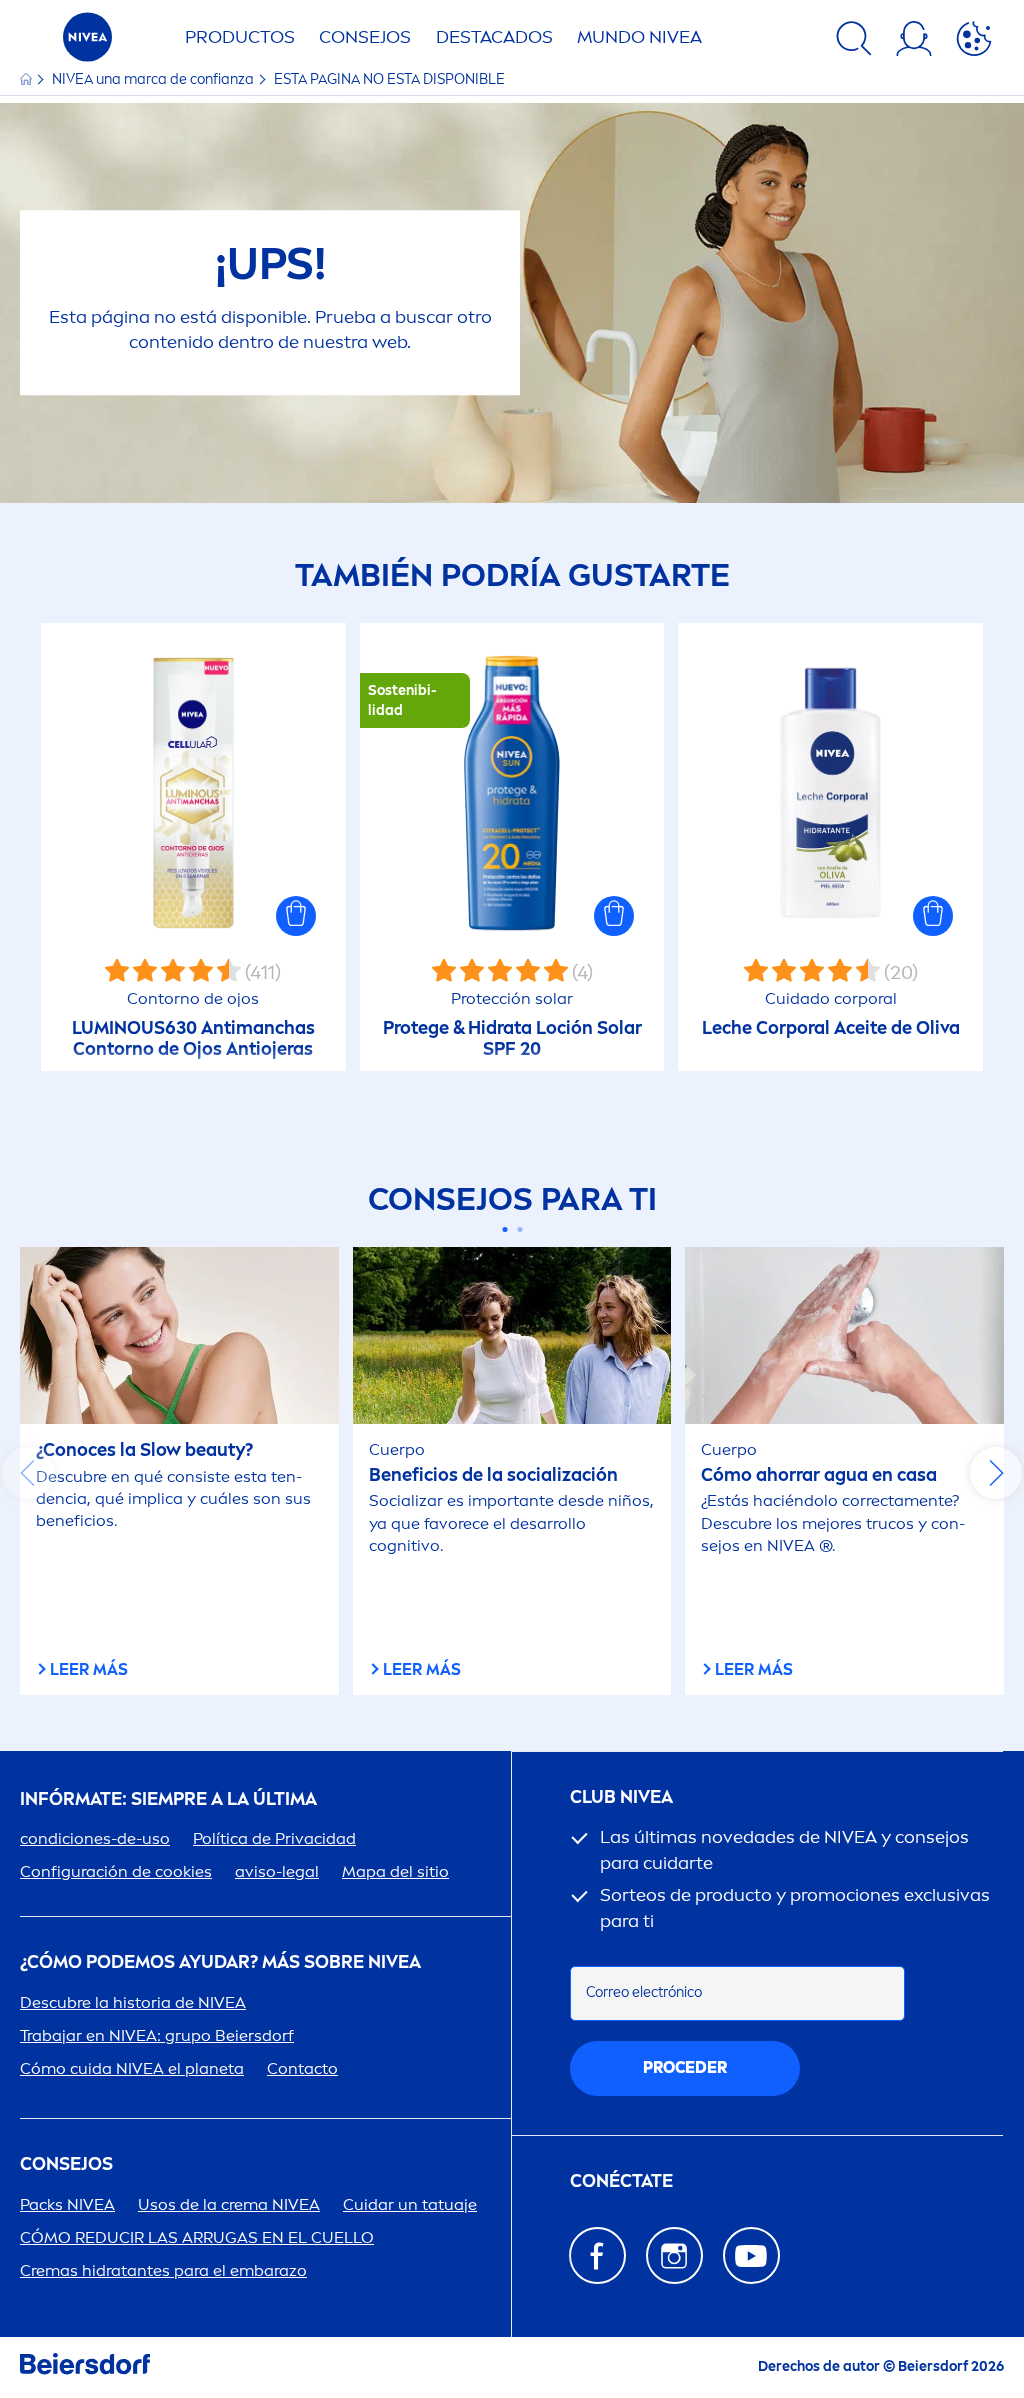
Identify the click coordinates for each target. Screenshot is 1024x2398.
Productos (240, 37)
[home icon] (27, 79)
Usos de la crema (229, 2204)
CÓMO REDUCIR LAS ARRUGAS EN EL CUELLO (197, 2237)
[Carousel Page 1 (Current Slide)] (504, 1229)
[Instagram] (674, 2255)
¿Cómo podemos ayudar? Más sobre (220, 1962)
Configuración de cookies (116, 1871)
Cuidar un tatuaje (410, 2204)
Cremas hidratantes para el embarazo (163, 2270)
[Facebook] (597, 2255)
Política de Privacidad (274, 1838)
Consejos (365, 37)
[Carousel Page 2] (519, 1229)
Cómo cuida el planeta (132, 2068)
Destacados (494, 37)
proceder (685, 2067)
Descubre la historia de (133, 2002)
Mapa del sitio (395, 1871)
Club (621, 1797)
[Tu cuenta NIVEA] (914, 42)
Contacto (302, 2068)
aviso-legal (277, 1871)
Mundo (639, 37)
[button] (296, 916)
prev (28, 1473)
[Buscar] (854, 42)
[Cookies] (974, 42)
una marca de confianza (154, 79)
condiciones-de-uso (95, 1838)
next (996, 1473)
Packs (67, 2204)
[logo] (87, 42)
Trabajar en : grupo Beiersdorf (157, 2035)
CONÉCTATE (621, 2181)
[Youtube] (751, 2255)
